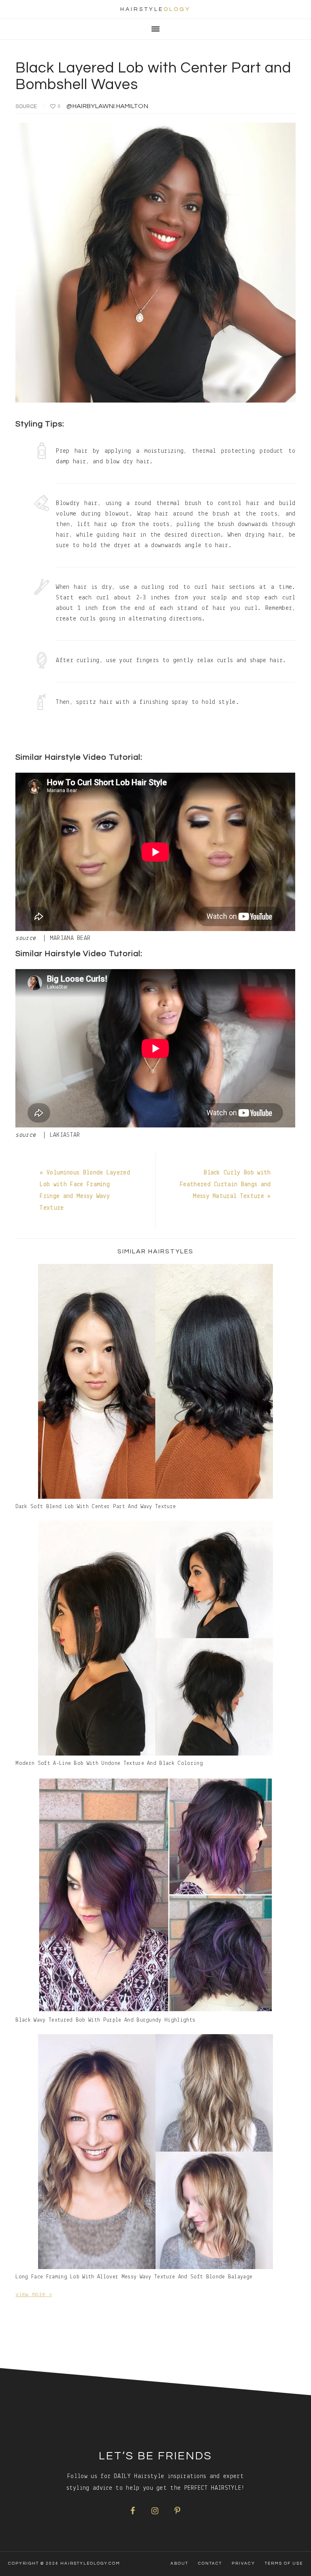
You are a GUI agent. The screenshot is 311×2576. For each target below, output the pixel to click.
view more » (34, 2295)
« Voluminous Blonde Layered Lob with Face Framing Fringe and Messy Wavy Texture (85, 1190)
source (26, 107)
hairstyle (155, 9)
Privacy (243, 2563)
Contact (210, 2563)
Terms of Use (284, 2563)
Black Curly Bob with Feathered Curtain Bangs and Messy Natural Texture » (225, 1185)
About (179, 2563)
